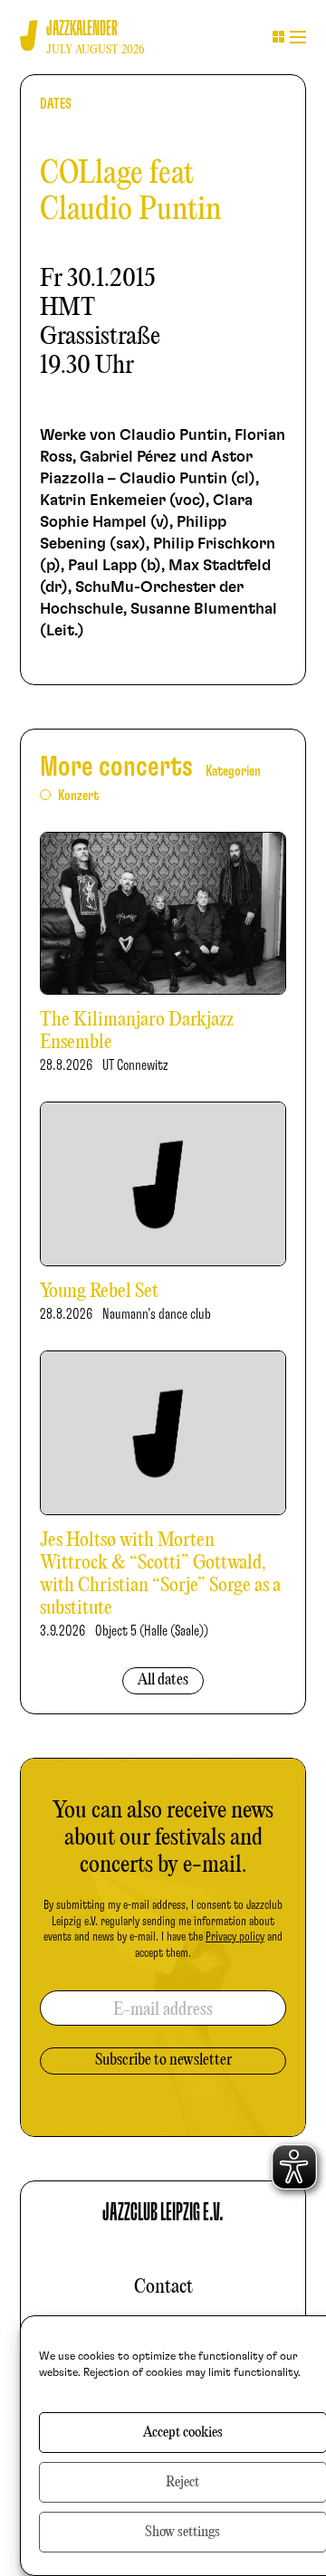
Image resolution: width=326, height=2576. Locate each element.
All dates (163, 1680)
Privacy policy (235, 1937)
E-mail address (163, 2010)
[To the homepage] (29, 36)
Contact (163, 2287)
